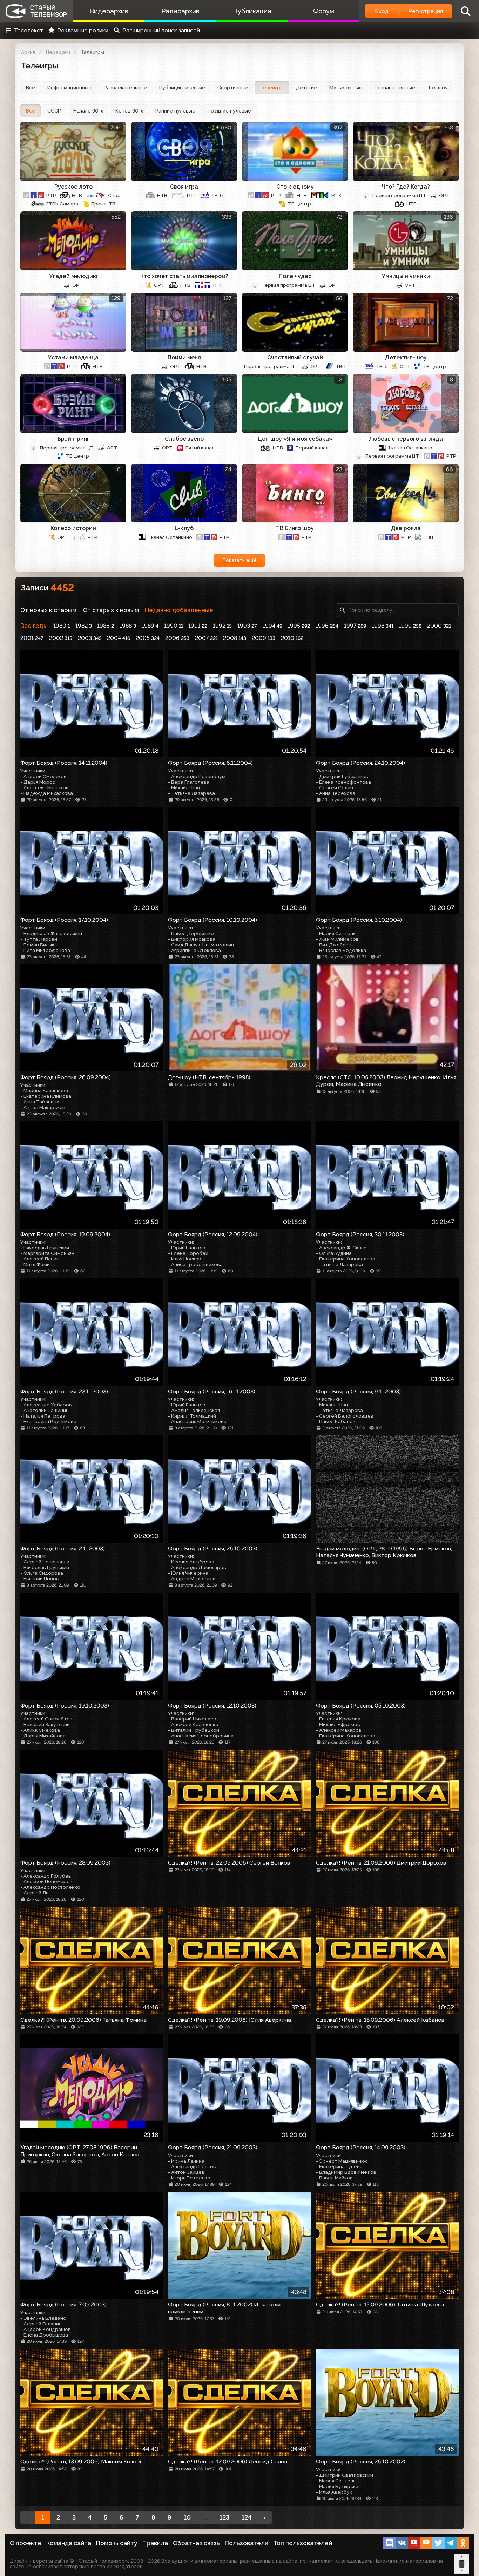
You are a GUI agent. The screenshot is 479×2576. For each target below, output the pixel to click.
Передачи (58, 52)
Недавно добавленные (179, 610)
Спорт (116, 195)
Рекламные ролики (83, 30)
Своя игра (184, 187)
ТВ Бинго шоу (295, 528)
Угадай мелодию (73, 276)
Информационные (69, 88)
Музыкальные (346, 88)
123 (224, 2517)
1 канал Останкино (410, 448)
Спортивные (233, 88)
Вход (382, 11)
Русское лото (73, 187)
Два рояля (406, 528)
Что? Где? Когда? (406, 187)
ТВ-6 (217, 195)
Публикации (252, 11)
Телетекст (29, 30)
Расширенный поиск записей (161, 30)
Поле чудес (295, 276)
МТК (337, 195)
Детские (306, 88)
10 (187, 2517)
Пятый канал (200, 448)
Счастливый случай (295, 357)
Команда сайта (69, 2543)
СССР (54, 111)
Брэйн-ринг (73, 439)
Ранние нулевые (175, 111)
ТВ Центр (299, 204)
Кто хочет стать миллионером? (184, 276)
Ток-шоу (438, 88)
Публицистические (182, 88)
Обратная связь (196, 2543)
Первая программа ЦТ (399, 195)
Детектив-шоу (406, 357)
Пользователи (247, 2543)
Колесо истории (73, 528)
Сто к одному (295, 187)
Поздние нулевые (229, 111)
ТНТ (217, 285)
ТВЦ (341, 366)
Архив (28, 52)
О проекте (26, 2543)
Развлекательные (125, 88)
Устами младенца (73, 357)
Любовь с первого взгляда (406, 439)
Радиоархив (180, 11)
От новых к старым (48, 610)
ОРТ (444, 195)
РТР (51, 195)
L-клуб (184, 528)
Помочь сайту (117, 2543)
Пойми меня (184, 357)
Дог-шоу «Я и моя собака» (295, 439)
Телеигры (272, 88)
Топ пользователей (303, 2543)
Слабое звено (184, 439)
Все (31, 88)
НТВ (77, 195)
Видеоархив (109, 11)
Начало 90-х (88, 111)
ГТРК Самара (62, 204)
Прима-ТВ (103, 204)
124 (247, 2517)
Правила (155, 2543)
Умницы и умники (406, 276)
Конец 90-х (129, 111)
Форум (324, 11)
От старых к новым (111, 610)
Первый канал (312, 448)
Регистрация (426, 11)
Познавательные (395, 88)
